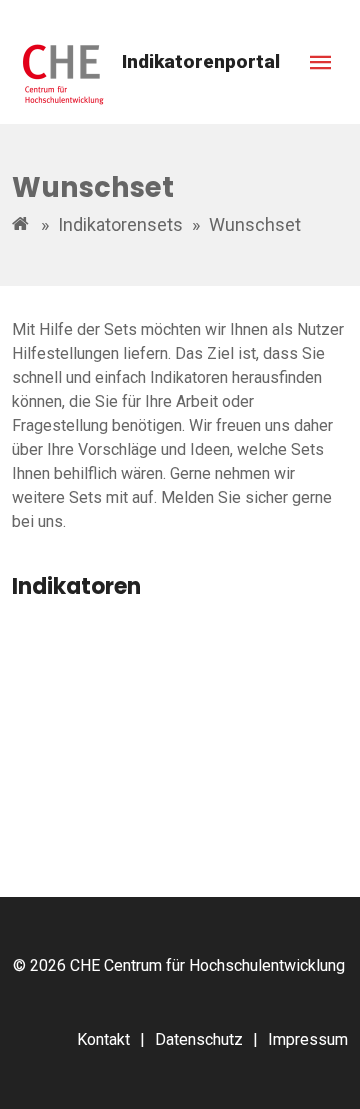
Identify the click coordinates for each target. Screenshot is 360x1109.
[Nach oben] (322, 1071)
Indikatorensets (120, 224)
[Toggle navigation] (321, 62)
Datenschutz (199, 1039)
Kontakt (103, 1039)
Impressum (308, 1039)
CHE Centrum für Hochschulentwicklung (207, 965)
